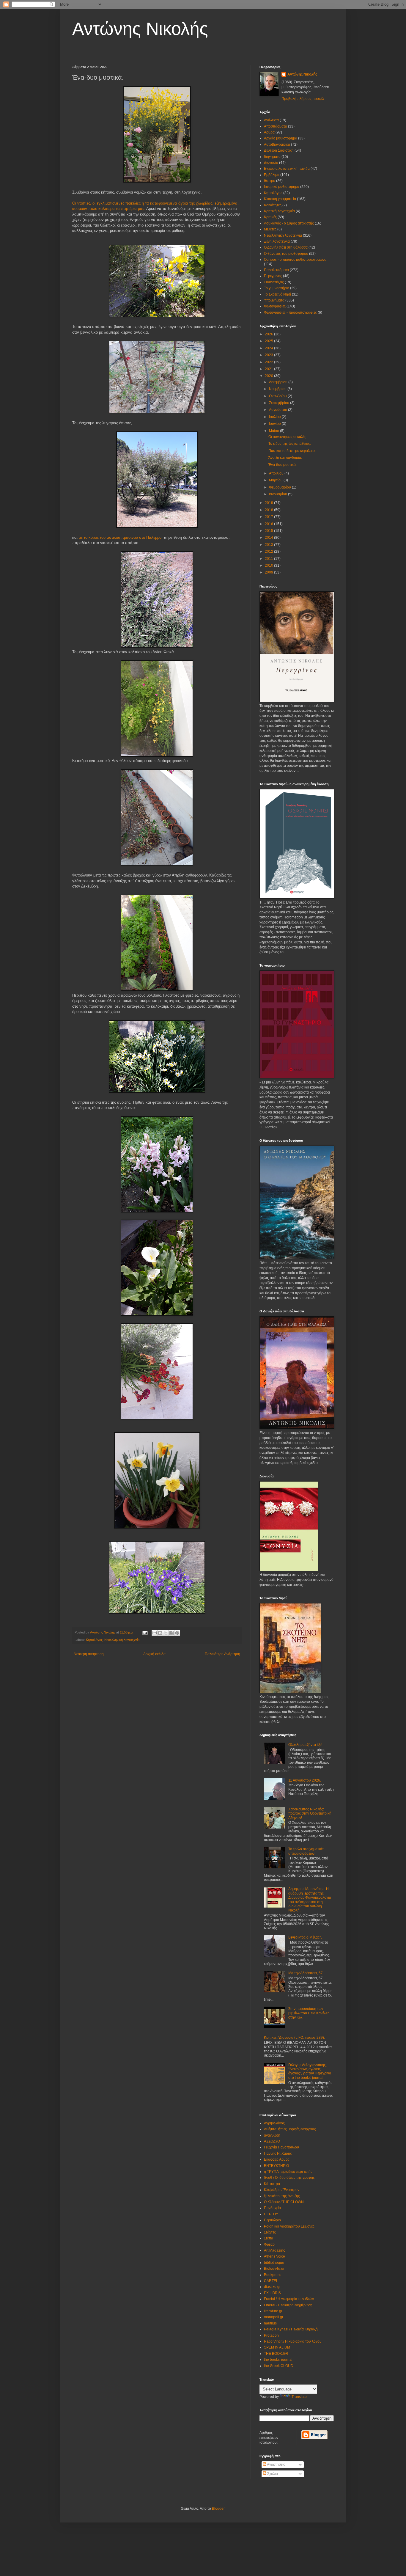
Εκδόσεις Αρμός (277, 2159)
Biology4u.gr (274, 2269)
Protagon (271, 2335)
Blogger (218, 2509)
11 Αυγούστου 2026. (305, 1780)
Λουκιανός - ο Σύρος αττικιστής (289, 223)
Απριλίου (277, 473)
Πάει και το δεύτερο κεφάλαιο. (292, 451)
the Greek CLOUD (279, 2366)
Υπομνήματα (274, 300)
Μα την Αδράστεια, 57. (306, 1973)
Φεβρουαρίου (280, 487)
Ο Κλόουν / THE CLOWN (284, 2202)
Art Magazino (275, 2250)
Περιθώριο (272, 2220)
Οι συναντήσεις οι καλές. (288, 437)
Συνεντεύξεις (274, 282)
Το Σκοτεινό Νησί (277, 294)
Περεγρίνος (273, 276)
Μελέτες (270, 229)
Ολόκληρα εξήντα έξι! (305, 1745)
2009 (269, 572)
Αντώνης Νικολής (140, 29)
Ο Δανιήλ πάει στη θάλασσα (286, 247)
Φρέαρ (269, 2244)
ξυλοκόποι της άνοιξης (282, 2196)
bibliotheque (274, 2263)
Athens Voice (274, 2256)
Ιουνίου (275, 424)
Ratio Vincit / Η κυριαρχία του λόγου (293, 2341)
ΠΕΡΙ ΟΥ (271, 2214)
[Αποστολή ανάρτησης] (145, 1632)
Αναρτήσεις (276, 2465)
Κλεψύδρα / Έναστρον (282, 2190)
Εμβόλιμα (272, 175)
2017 (269, 517)
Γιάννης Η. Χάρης (278, 2154)
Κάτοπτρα (272, 2184)
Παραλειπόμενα (276, 270)
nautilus (270, 2323)
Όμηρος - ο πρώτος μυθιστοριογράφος (295, 260)
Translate (299, 2397)
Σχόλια (272, 2474)
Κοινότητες (273, 205)
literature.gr (273, 2311)
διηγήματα (272, 157)
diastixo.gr (272, 2287)
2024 (269, 348)
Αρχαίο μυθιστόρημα (281, 138)
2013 (269, 545)
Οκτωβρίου (278, 396)
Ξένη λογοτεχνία (277, 241)
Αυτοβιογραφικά (277, 144)
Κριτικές (270, 217)
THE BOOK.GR (276, 2354)
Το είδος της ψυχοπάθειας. (290, 444)
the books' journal (278, 2360)
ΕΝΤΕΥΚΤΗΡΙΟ (276, 2166)
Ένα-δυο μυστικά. (283, 465)
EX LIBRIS (272, 2293)
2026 (269, 334)
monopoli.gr (274, 2317)
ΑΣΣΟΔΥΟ (272, 2141)
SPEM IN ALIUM (277, 2347)
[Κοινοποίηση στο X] (166, 1633)
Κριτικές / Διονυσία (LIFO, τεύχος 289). (294, 2038)
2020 (269, 376)
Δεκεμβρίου (279, 382)
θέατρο (270, 181)
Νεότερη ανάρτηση (89, 1654)
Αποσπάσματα (276, 126)
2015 (269, 531)
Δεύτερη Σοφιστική (279, 150)
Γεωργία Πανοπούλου (281, 2147)
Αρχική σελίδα (154, 1654)
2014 (269, 538)
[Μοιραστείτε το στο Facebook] (171, 1633)
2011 (269, 559)
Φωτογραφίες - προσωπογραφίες (290, 312)
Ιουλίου (275, 417)
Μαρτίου (276, 480)
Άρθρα (269, 132)
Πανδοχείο (272, 2208)
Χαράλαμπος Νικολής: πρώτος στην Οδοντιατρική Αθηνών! (310, 1814)
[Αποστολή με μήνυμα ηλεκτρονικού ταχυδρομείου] (155, 1633)
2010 (269, 566)
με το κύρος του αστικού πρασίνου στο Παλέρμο (120, 537)
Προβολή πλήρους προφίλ (303, 99)
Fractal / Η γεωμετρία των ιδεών (289, 2299)
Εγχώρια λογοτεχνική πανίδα (287, 169)
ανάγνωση (272, 2135)
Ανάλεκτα (271, 120)
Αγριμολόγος (274, 2123)
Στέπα (269, 2238)
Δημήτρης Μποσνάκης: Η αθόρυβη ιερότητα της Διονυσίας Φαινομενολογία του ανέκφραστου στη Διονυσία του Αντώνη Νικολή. (310, 1900)
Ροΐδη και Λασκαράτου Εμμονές (289, 2226)
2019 (269, 503)
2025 (269, 341)
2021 (269, 369)
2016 (269, 524)
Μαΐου (274, 431)
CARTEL (271, 2281)
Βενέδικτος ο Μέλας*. (305, 1937)
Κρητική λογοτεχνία (279, 211)
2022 (269, 362)
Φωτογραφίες (275, 306)
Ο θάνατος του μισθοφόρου (286, 254)
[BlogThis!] (160, 1633)
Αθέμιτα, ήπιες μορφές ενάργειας (290, 2129)
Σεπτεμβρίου (280, 403)
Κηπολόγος (94, 1640)
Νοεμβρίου (278, 389)
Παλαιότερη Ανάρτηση (222, 1654)
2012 (269, 552)
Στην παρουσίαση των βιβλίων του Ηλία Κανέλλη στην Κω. (309, 2013)
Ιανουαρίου (278, 494)
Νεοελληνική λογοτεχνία (122, 1640)
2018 (269, 510)
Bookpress (273, 2275)
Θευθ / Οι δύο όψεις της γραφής (289, 2178)
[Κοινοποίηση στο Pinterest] (177, 1633)
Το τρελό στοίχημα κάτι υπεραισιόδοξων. (306, 1851)
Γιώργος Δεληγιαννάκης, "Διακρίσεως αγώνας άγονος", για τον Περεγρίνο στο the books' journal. (310, 2071)
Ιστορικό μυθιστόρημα (282, 187)
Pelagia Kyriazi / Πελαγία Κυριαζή (291, 2329)
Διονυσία (271, 163)
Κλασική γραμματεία (280, 199)
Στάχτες (270, 2232)
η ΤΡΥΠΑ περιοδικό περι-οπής (288, 2172)
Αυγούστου (278, 410)
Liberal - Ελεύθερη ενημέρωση (288, 2305)
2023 (269, 355)
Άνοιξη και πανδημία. (285, 458)
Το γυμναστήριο (277, 288)
